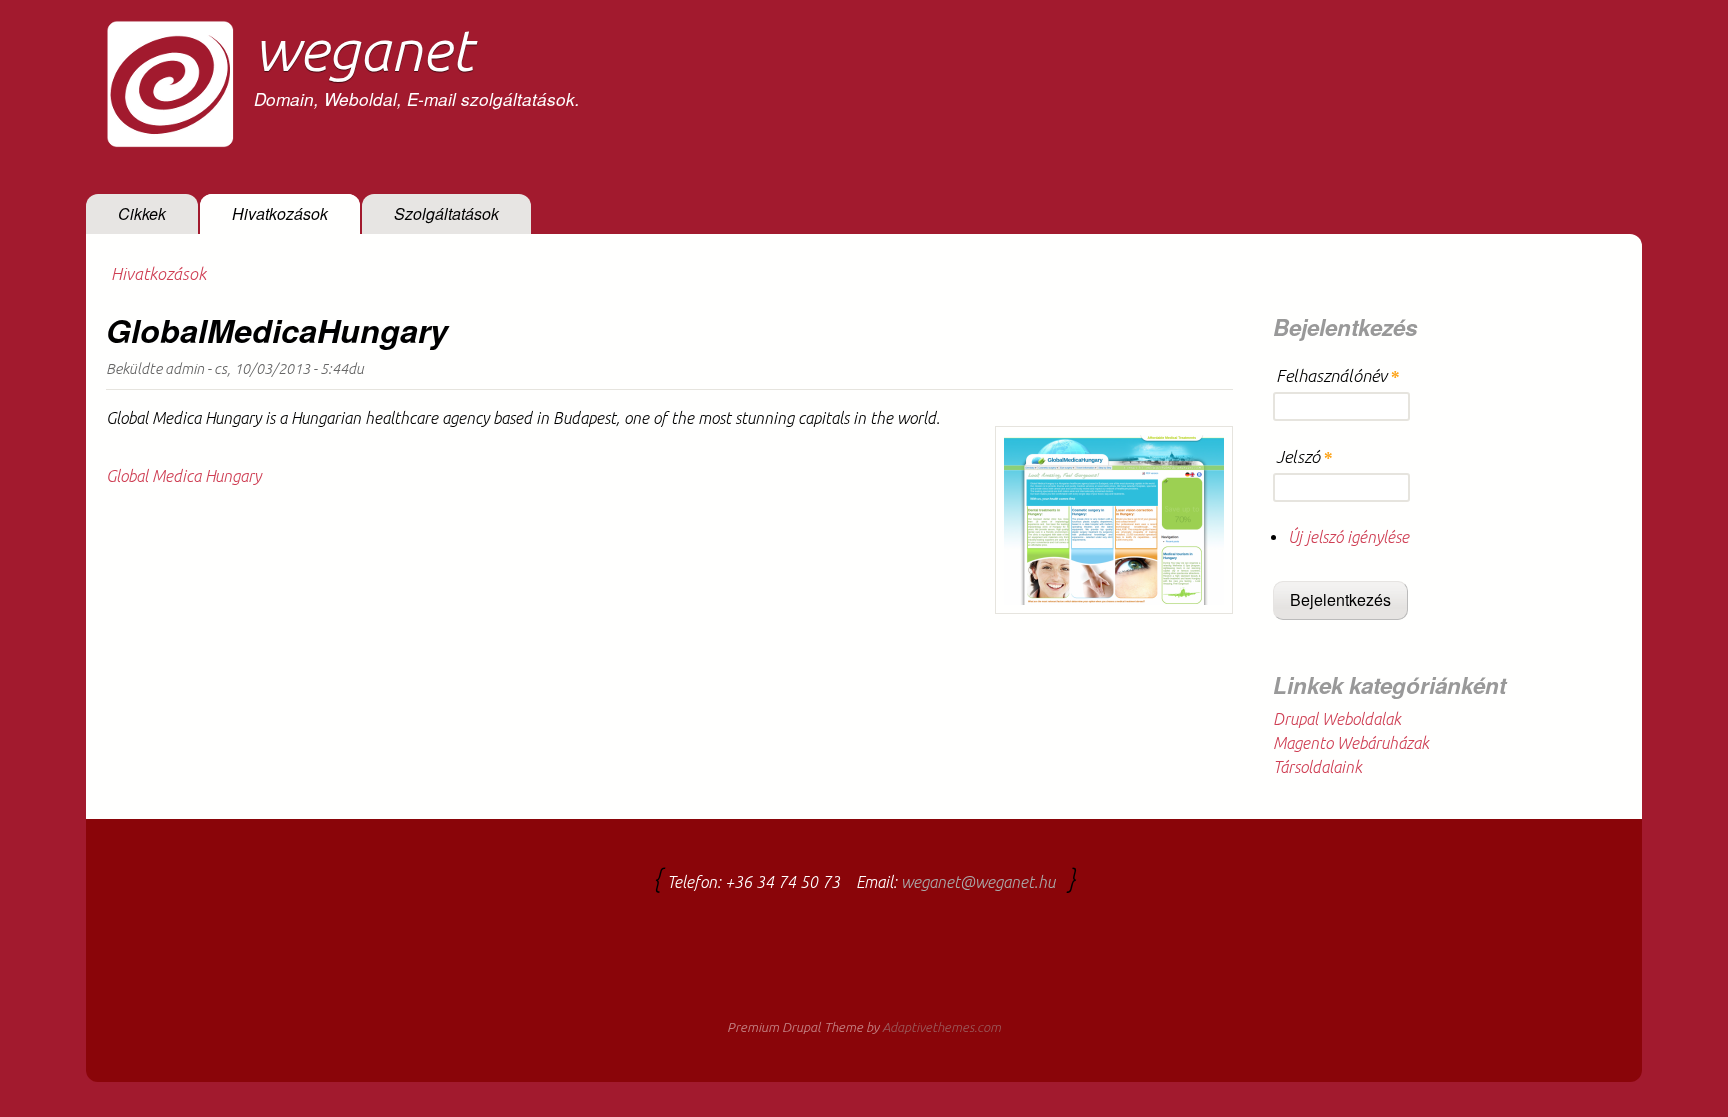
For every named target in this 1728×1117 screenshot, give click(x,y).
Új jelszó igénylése (1348, 537)
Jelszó (1304, 457)
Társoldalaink (1317, 767)
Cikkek (142, 213)
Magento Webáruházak (1351, 743)
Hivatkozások (280, 213)
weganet (363, 49)
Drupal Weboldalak (1337, 719)
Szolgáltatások (446, 213)
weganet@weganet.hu (978, 882)
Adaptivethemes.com (941, 1027)
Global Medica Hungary (183, 476)
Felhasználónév (1338, 376)
